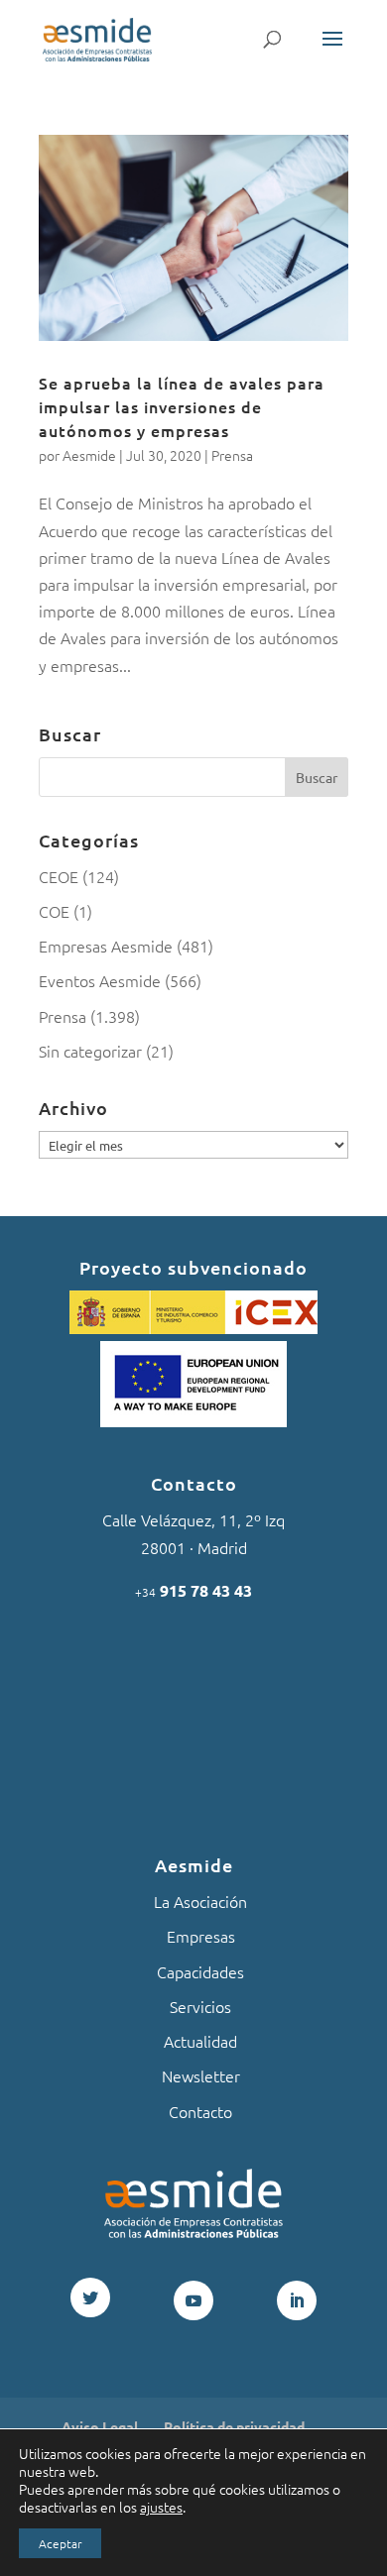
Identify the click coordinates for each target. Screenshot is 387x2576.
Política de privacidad (234, 2426)
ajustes (161, 2507)
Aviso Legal (100, 2426)
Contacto (200, 2111)
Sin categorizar (90, 1051)
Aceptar (60, 2543)
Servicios (200, 2006)
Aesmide (89, 455)
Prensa (232, 455)
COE (54, 911)
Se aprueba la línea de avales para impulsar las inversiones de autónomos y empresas (182, 406)
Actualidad (200, 2041)
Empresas (201, 1936)
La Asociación (200, 1901)
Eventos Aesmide (100, 980)
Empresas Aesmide (106, 946)
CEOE (59, 876)
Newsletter (201, 2075)
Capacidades (200, 1971)
